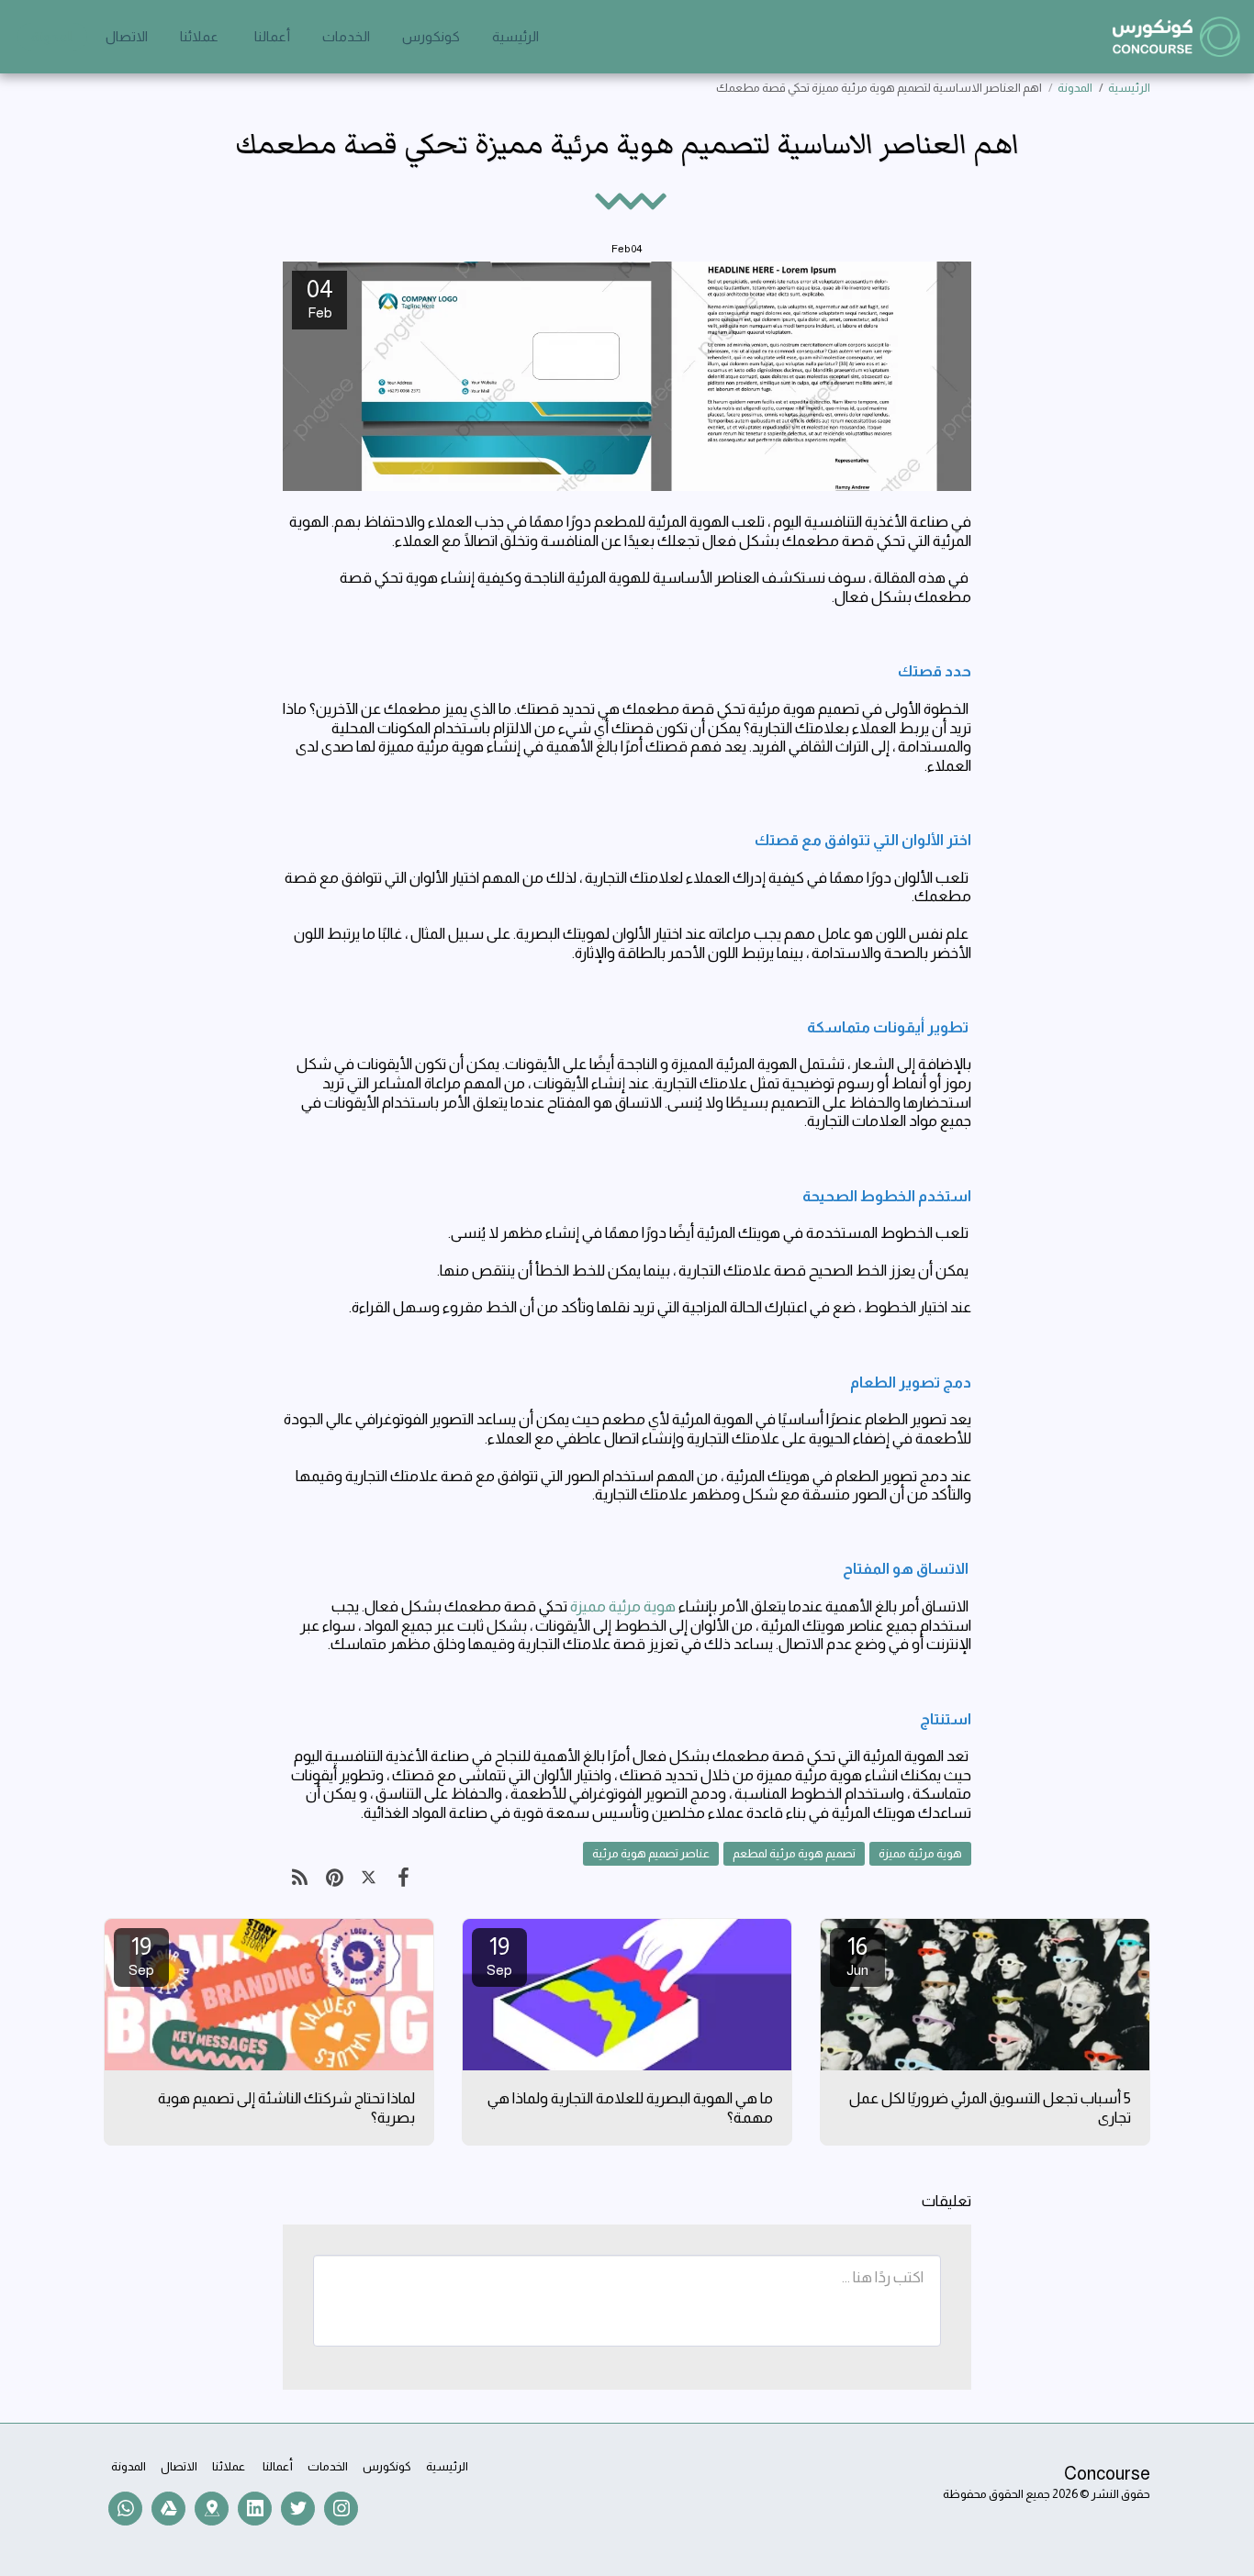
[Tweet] (369, 1878)
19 (499, 1955)
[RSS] (300, 1878)
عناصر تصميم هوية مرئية (651, 1853)
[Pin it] (334, 1878)
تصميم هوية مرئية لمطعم (794, 1853)
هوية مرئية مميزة (623, 1606)
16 (857, 1955)
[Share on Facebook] (403, 1878)
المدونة (1075, 88)
